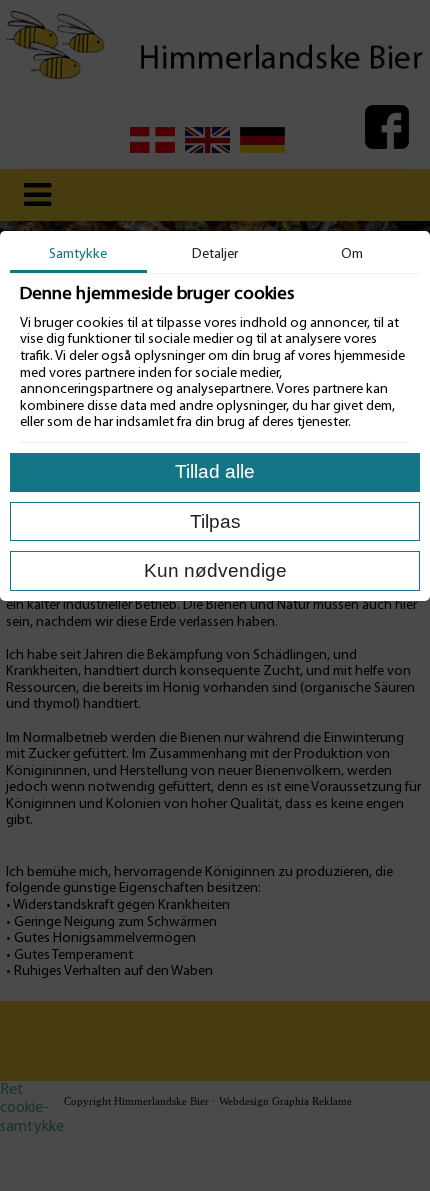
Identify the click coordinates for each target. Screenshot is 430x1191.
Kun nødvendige (215, 570)
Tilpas (215, 521)
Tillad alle (215, 471)
